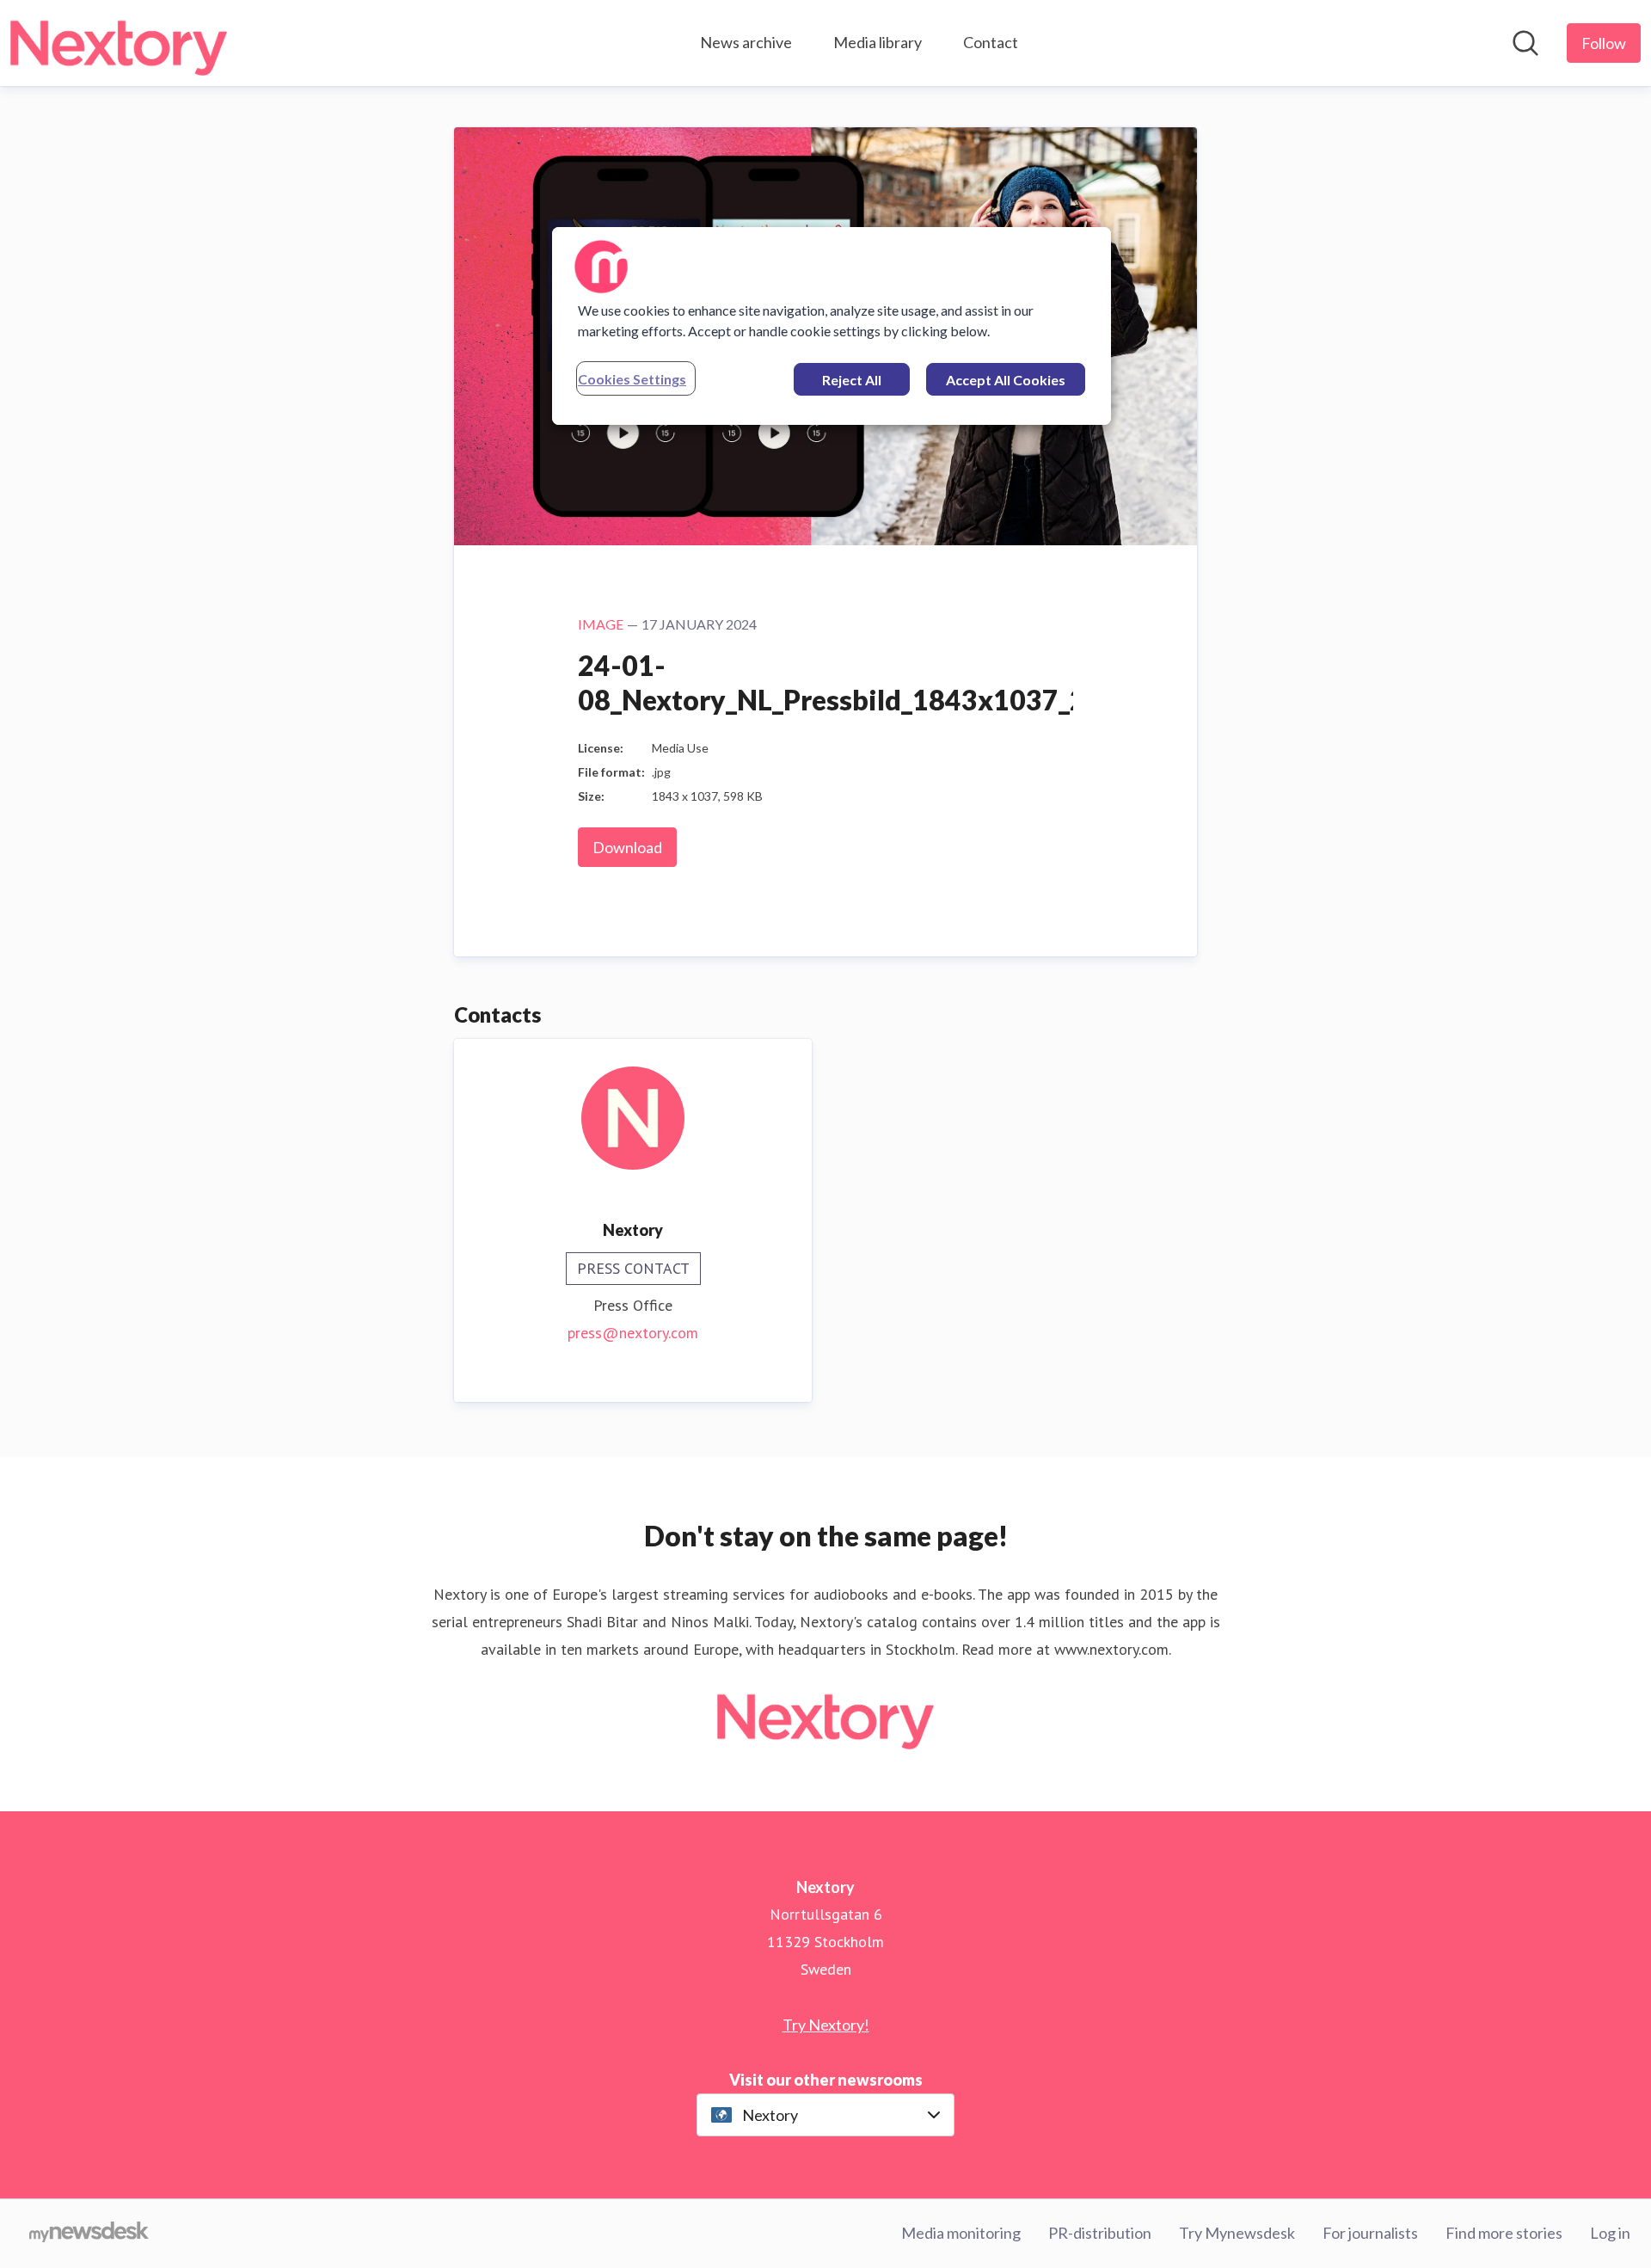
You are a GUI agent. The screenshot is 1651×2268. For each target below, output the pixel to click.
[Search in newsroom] (1525, 43)
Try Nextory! (826, 2025)
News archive (746, 42)
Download (627, 847)
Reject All (852, 380)
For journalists (1370, 2233)
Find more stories (1504, 2233)
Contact (991, 42)
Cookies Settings (632, 379)
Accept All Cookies (1006, 380)
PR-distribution (1100, 2233)
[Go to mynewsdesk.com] (89, 2234)
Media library (878, 42)
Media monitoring (961, 2233)
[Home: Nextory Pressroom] (119, 43)
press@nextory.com (633, 1333)
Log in (1610, 2233)
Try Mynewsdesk (1237, 2233)
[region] (832, 326)
